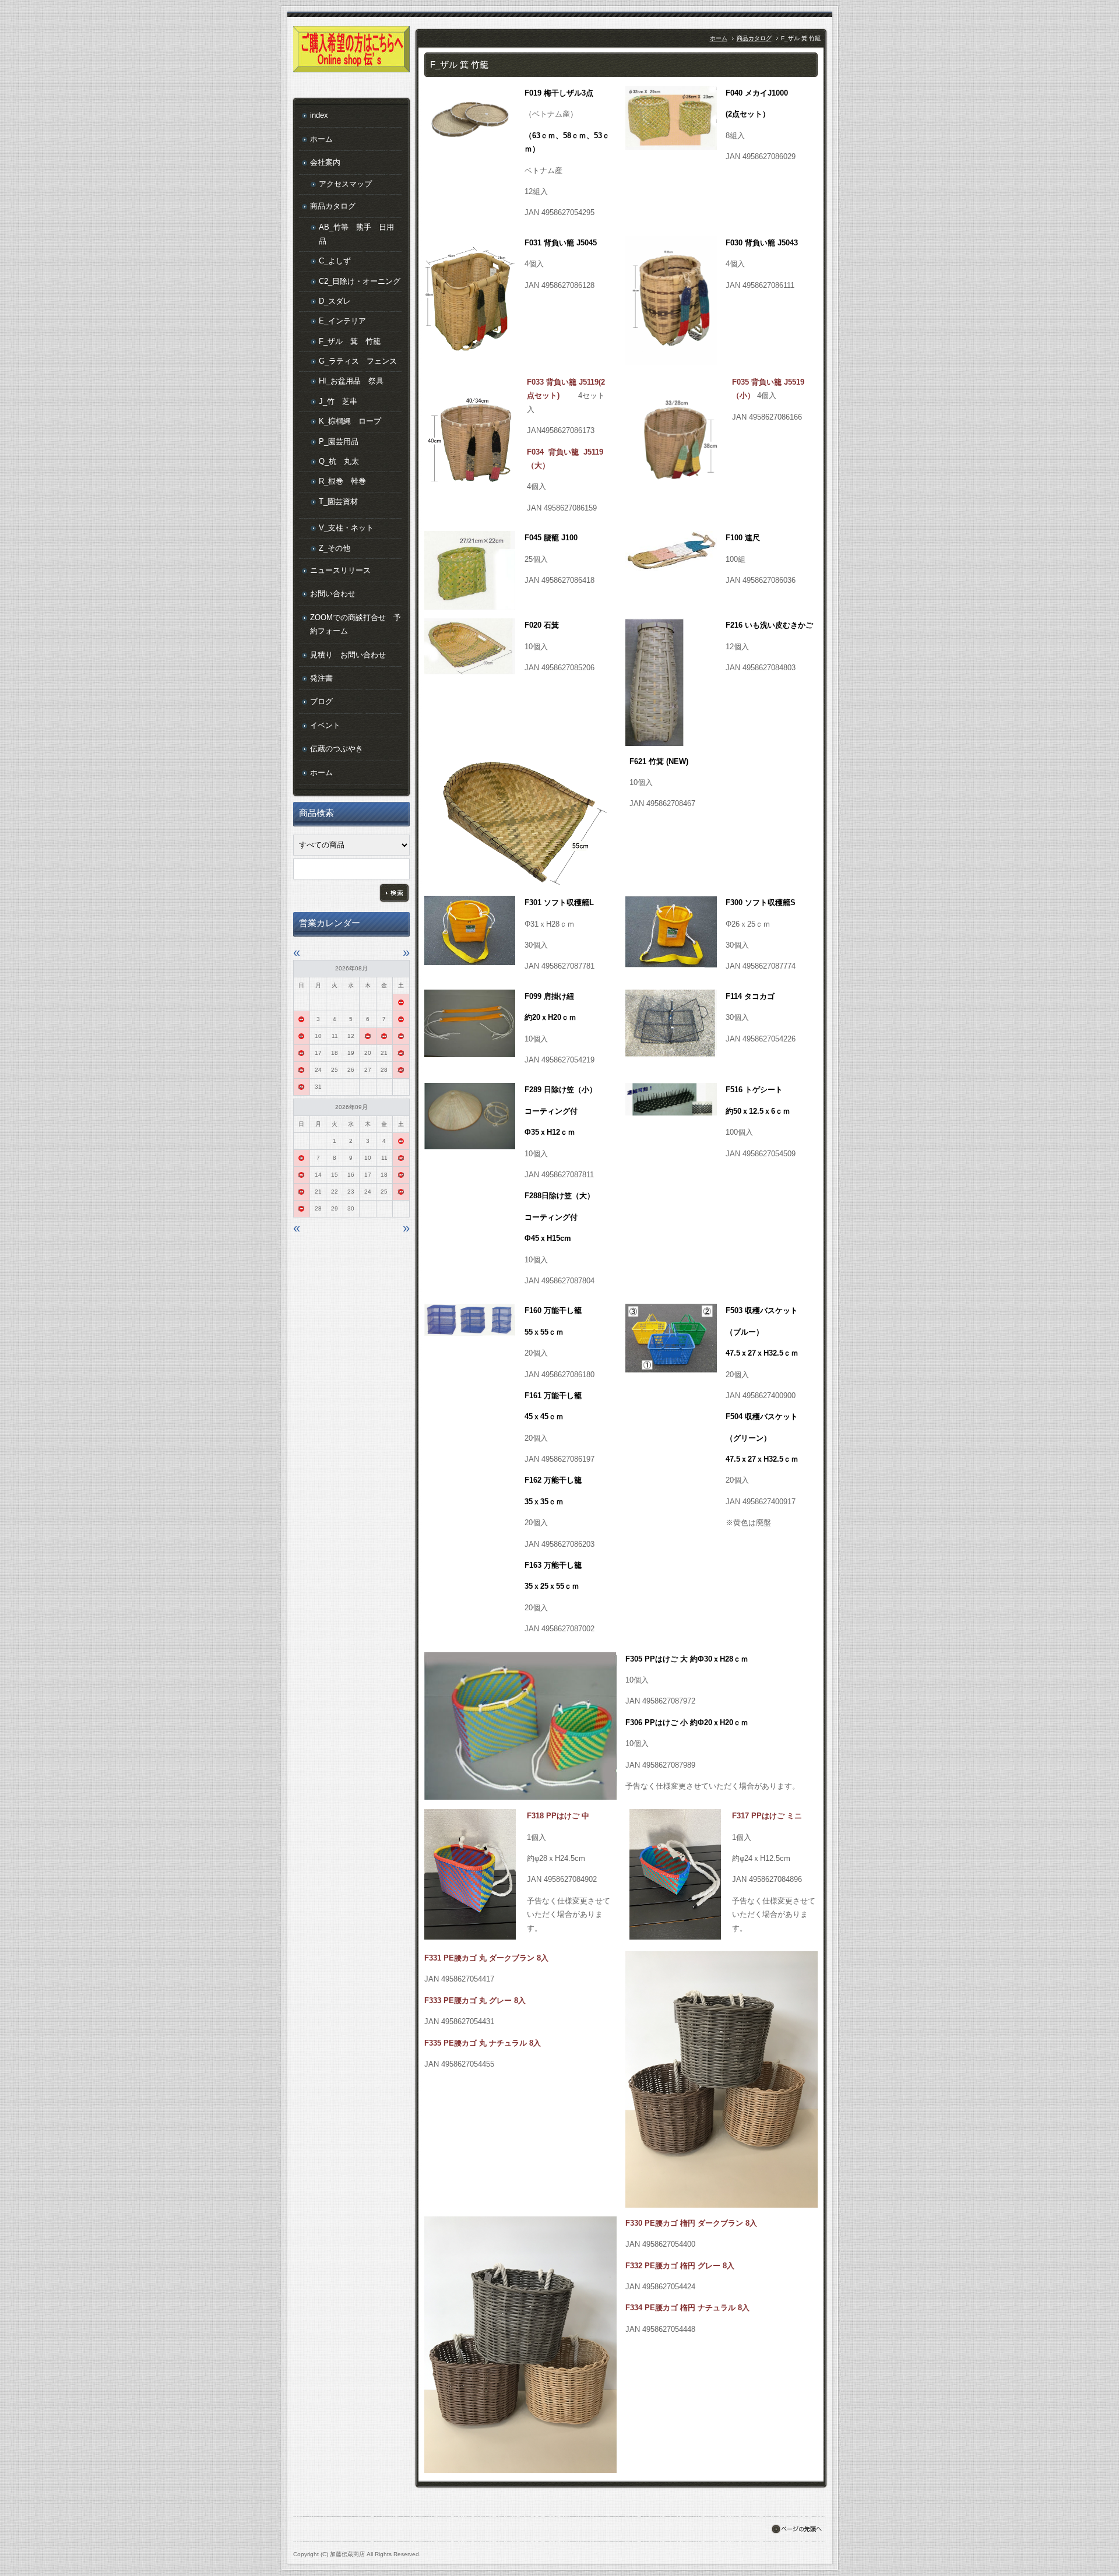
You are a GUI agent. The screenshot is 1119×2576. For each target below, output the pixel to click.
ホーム (719, 38)
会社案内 (325, 162)
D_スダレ (335, 301)
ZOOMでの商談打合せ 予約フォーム (356, 624)
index (319, 115)
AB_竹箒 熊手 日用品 (356, 234)
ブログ (321, 701)
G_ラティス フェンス (358, 361)
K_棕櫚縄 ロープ (350, 421)
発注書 (321, 678)
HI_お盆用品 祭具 (351, 381)
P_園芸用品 (339, 441)
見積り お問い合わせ (348, 655)
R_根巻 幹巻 (342, 481)
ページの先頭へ (796, 2529)
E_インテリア (342, 321)
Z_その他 (335, 548)
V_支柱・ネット (346, 528)
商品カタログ (754, 38)
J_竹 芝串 (338, 401)
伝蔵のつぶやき (337, 749)
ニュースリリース (340, 570)
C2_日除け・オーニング (360, 281)
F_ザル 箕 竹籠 (350, 341)
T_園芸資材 (338, 502)
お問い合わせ (333, 594)
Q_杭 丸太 (339, 461)
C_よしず (335, 261)
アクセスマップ (345, 184)
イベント (325, 725)
